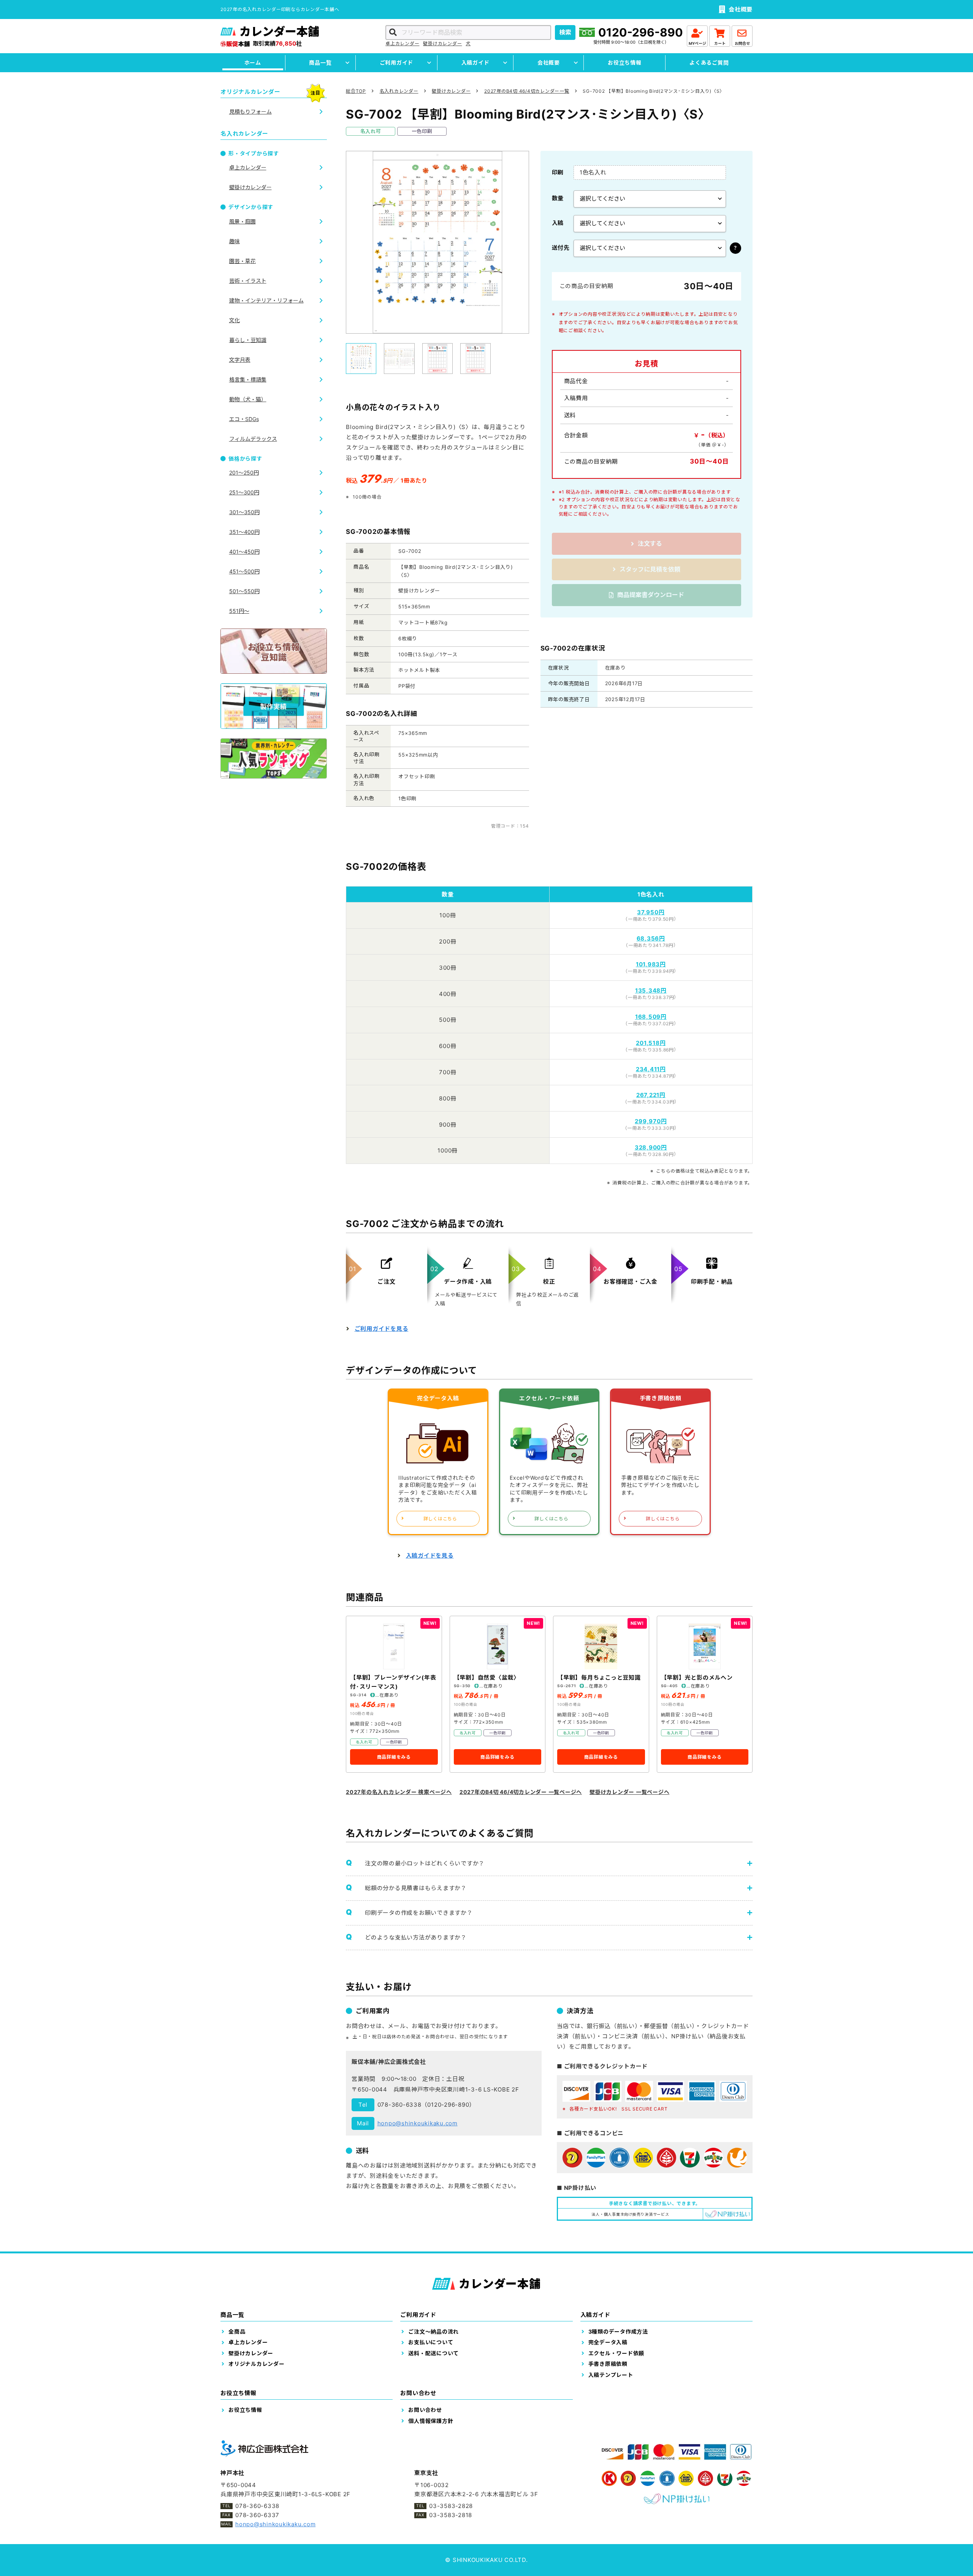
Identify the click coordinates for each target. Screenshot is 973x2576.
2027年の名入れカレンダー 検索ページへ (399, 1792)
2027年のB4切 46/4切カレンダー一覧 (527, 91)
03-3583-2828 (451, 2506)
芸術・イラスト (248, 281)
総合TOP (356, 91)
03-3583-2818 (451, 2515)
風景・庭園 (242, 221)
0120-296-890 (641, 32)
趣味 (235, 241)
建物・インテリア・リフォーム (266, 300)
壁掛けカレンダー (442, 44)
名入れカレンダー (399, 91)
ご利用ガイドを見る (382, 1329)
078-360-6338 (399, 2105)
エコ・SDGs (244, 419)
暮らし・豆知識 (248, 340)
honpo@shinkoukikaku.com (418, 2123)
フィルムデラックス (253, 439)
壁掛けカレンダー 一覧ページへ (629, 1792)
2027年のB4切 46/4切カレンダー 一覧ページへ (521, 1792)
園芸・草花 (242, 261)
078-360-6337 (257, 2515)
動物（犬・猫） (248, 399)
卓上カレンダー (402, 44)
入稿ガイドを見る (430, 1556)
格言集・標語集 (248, 379)
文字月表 (240, 360)
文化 (235, 320)
